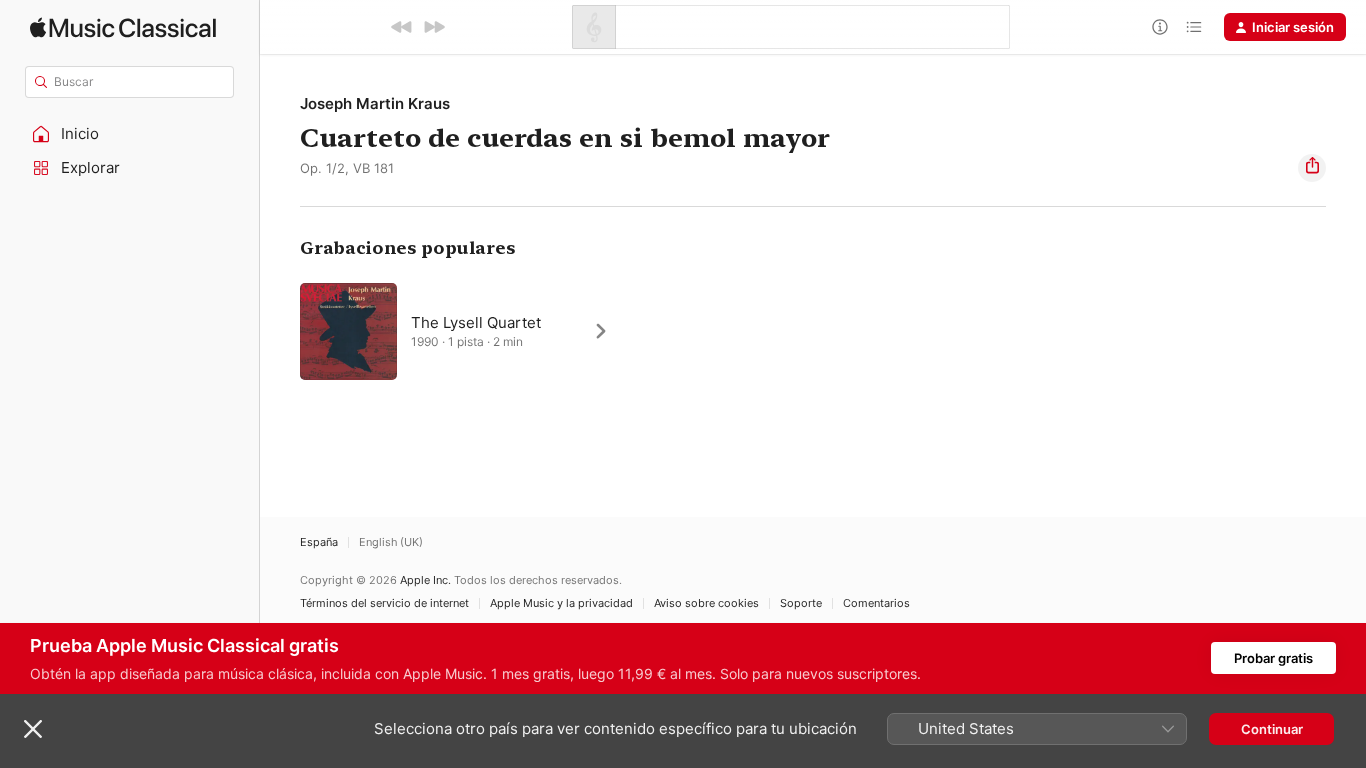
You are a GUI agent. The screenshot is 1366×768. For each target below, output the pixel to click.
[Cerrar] (33, 729)
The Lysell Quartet (476, 322)
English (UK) (391, 542)
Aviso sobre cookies (706, 603)
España (319, 542)
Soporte (801, 603)
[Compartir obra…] (1312, 168)
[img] (123, 27)
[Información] (1160, 27)
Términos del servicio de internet (384, 603)
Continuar (1272, 729)
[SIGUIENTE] (434, 27)
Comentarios (876, 603)
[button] (130, 134)
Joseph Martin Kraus (375, 103)
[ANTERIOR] (402, 27)
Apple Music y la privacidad (561, 603)
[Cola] (1194, 27)
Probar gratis (1273, 658)
